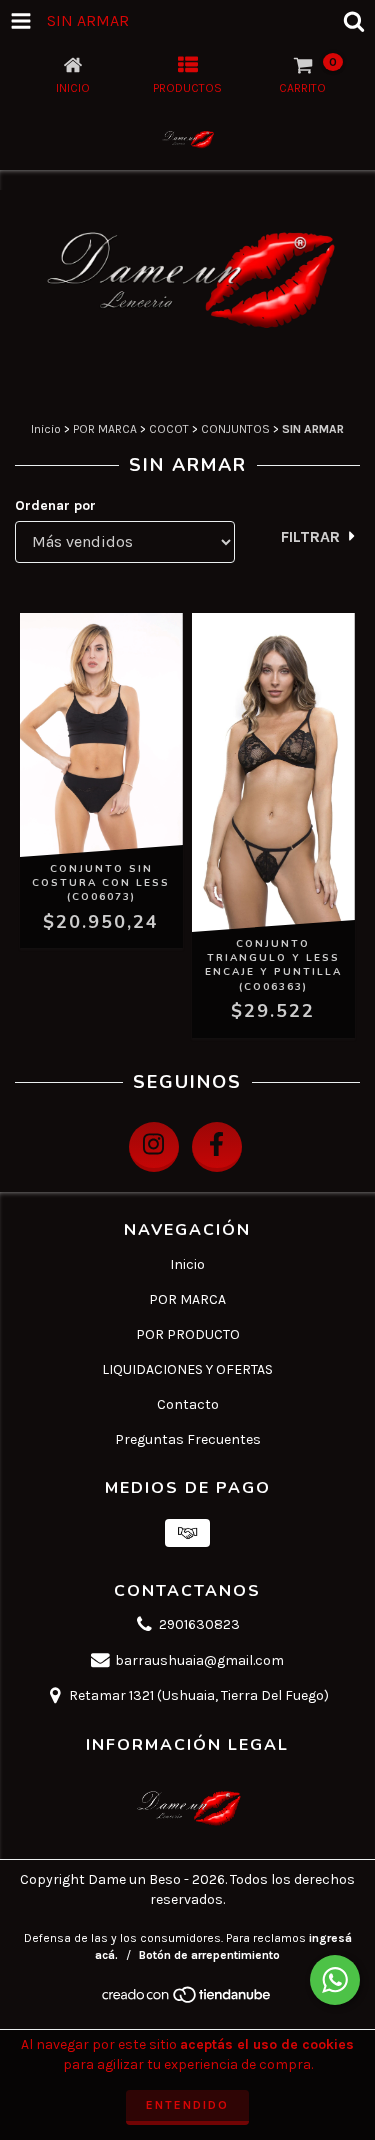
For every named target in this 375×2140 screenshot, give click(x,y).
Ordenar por (55, 505)
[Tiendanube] (187, 2000)
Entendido (187, 2105)
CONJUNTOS (235, 429)
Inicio (46, 429)
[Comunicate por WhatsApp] (335, 1980)
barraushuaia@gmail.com (199, 1660)
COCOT (169, 429)
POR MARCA (105, 429)
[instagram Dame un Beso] (154, 1147)
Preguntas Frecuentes (188, 1439)
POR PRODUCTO (188, 1334)
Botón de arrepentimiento (209, 1955)
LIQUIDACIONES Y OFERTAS (187, 1369)
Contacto (188, 1404)
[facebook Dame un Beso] (217, 1147)
